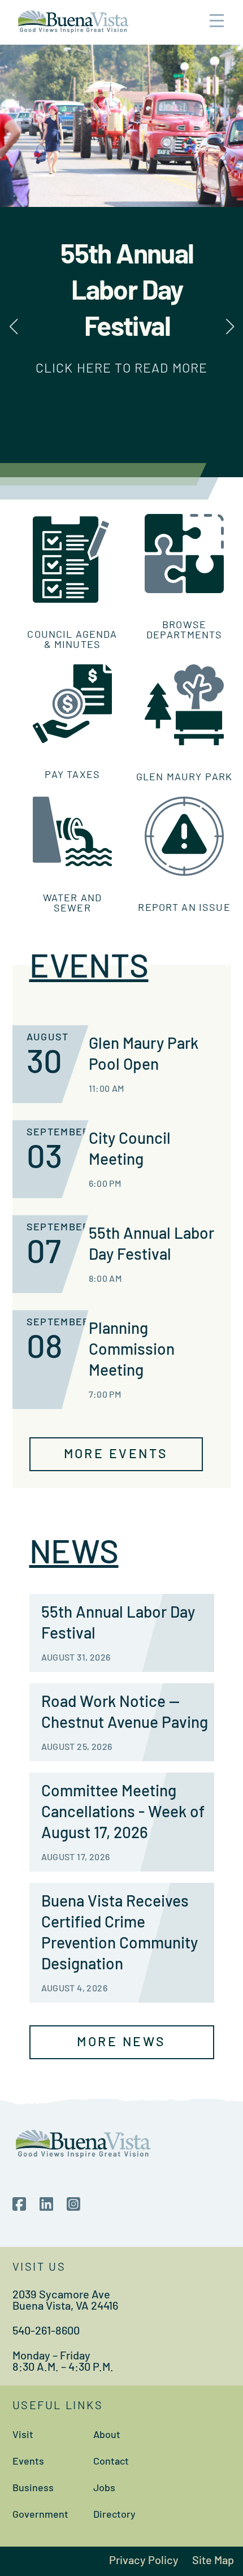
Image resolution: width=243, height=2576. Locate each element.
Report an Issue (184, 909)
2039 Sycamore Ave (61, 2296)
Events (28, 2462)
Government (40, 2516)
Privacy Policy (144, 2561)
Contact (111, 2462)
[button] (230, 327)
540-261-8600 (46, 2332)
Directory (114, 2516)
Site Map (213, 2561)
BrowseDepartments (185, 631)
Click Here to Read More (121, 369)
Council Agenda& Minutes (72, 641)
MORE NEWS (121, 2043)
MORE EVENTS (116, 1455)
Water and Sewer (72, 904)
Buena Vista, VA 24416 (65, 2307)
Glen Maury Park (184, 778)
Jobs (104, 2489)
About (107, 2436)
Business (33, 2489)
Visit (23, 2436)
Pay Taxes (72, 776)
